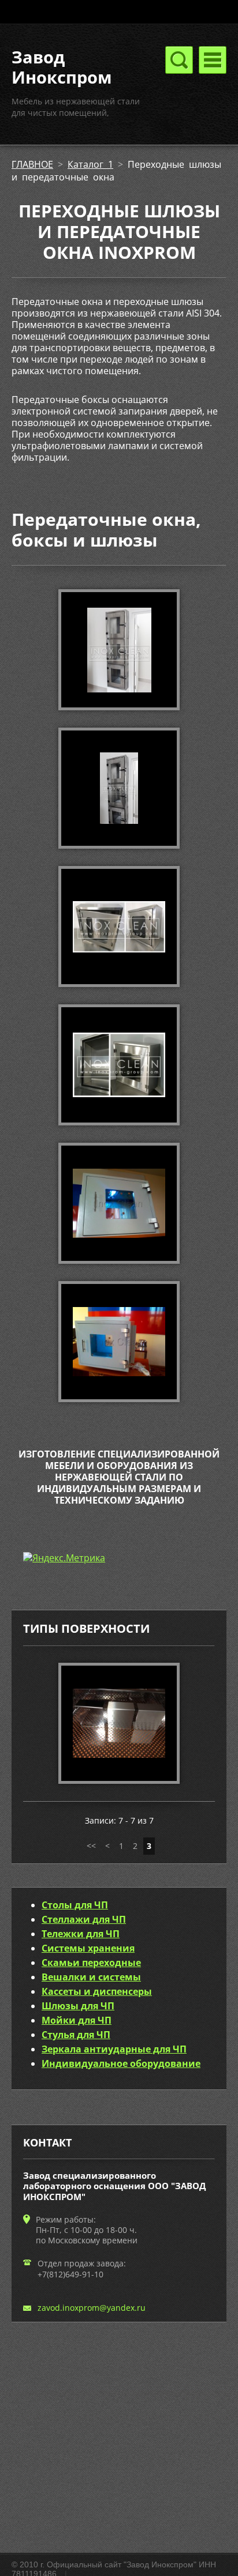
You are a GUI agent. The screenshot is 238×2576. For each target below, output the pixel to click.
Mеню (213, 60)
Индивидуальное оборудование (121, 2063)
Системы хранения (88, 1948)
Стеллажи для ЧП (84, 1919)
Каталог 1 (90, 164)
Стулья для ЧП (76, 2035)
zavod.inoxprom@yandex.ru (92, 2308)
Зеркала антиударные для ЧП (114, 2049)
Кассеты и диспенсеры (97, 1991)
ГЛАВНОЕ (32, 164)
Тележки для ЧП (81, 1934)
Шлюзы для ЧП (78, 2006)
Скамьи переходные (91, 1963)
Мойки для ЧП (77, 2020)
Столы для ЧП (75, 1905)
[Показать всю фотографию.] (119, 1723)
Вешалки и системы (91, 1977)
